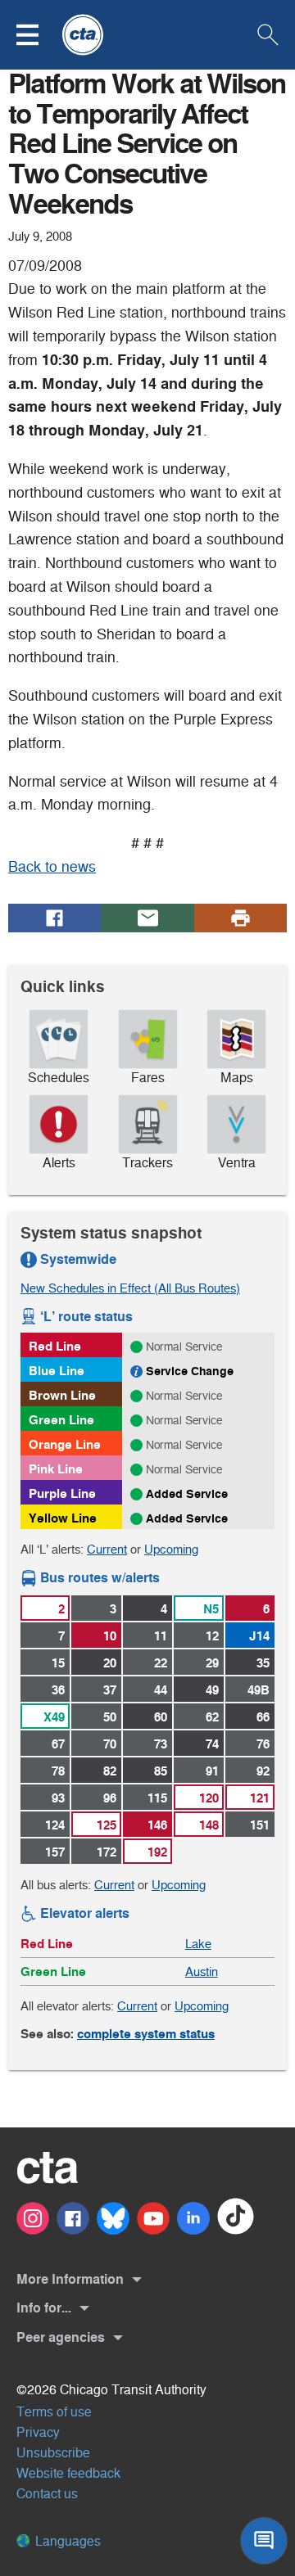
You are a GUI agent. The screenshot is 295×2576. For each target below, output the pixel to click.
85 (161, 1771)
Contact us (47, 2494)
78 (58, 1771)
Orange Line (65, 1444)
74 (212, 1744)
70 (110, 1744)
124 (55, 1825)
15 (58, 1663)
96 (110, 1798)
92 (263, 1771)
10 (110, 1636)
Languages (66, 2541)
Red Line (55, 1346)
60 (161, 1717)
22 (161, 1663)
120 (209, 1798)
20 (110, 1663)
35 (263, 1663)
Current (107, 1549)
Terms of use (54, 2412)
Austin (202, 1971)
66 (263, 1717)
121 (260, 1798)
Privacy (38, 2432)
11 (161, 1636)
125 (107, 1825)
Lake (198, 1944)
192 (157, 1852)
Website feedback (68, 2473)
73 (161, 1744)
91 (212, 1771)
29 (212, 1663)
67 (58, 1744)
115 (157, 1798)
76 (263, 1744)
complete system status (146, 2034)
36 (58, 1690)
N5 (211, 1609)
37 (110, 1690)
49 (212, 1690)
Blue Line (57, 1371)
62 (212, 1717)
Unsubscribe (53, 2453)
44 (161, 1690)
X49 (54, 1717)
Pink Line (56, 1469)
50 (110, 1717)
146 (157, 1825)
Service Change (190, 1371)
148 (209, 1825)
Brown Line (62, 1395)
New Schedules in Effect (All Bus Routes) (130, 1288)
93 (58, 1798)
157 (55, 1852)
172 (107, 1852)
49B (259, 1690)
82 (110, 1771)
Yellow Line (63, 1518)
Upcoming (171, 1549)
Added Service (187, 1494)
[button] (38, 35)
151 (260, 1825)
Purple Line (62, 1493)
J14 (259, 1636)
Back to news (52, 867)
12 (212, 1636)
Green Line (61, 1420)
